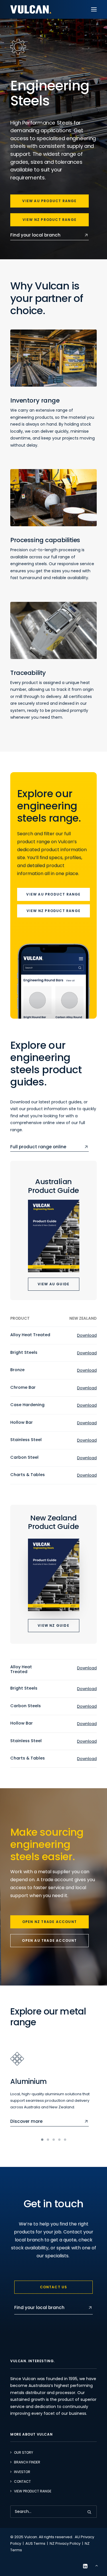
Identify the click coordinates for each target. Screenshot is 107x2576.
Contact (22, 2481)
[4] (59, 2140)
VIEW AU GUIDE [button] (54, 1284)
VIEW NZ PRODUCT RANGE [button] (53, 911)
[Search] (53, 2512)
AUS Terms (35, 2543)
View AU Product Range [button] (49, 201)
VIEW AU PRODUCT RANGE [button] (53, 894)
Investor (22, 2472)
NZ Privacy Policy (65, 2543)
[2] (48, 2140)
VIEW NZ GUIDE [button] (53, 1625)
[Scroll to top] (96, 2565)
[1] (43, 2140)
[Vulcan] (31, 9)
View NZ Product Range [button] (50, 220)
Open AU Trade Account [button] (49, 1940)
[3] (54, 2140)
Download (87, 1335)
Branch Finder (27, 2462)
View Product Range (33, 2491)
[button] (94, 9)
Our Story (24, 2452)
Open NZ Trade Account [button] (50, 1922)
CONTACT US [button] (54, 2287)
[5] (64, 2140)
